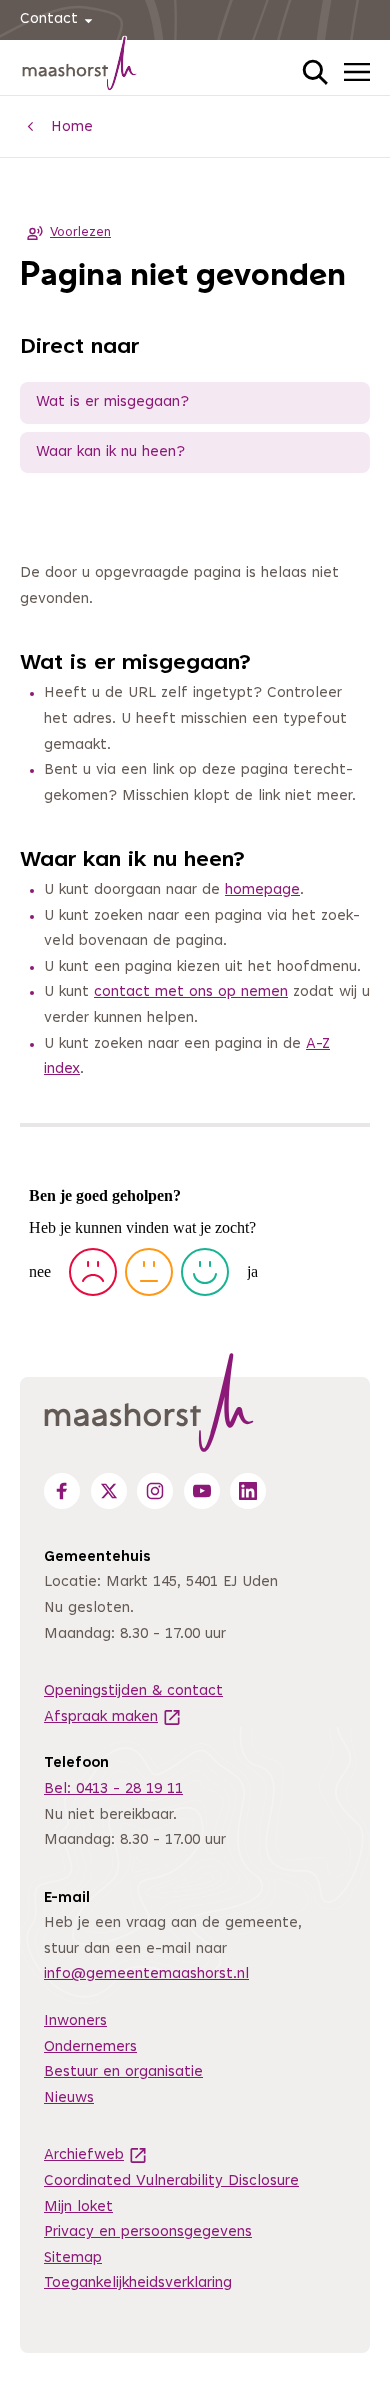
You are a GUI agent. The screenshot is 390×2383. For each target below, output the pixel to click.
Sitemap (73, 2258)
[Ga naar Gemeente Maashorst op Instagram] (155, 1491)
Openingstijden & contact (133, 1691)
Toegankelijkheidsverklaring (138, 2283)
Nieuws (69, 2098)
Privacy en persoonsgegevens (148, 2232)
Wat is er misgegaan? (112, 402)
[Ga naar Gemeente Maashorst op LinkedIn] (248, 1491)
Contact (49, 19)
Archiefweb (96, 2155)
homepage (262, 890)
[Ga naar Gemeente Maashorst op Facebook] (62, 1491)
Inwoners (75, 2021)
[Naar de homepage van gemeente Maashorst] (80, 67)
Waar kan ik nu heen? (110, 452)
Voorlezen (80, 233)
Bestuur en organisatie (123, 2072)
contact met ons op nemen (191, 992)
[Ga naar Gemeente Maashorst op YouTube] (202, 1491)
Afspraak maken (113, 1717)
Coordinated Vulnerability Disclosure (171, 2181)
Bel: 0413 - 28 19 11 (113, 1789)
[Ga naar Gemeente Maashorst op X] (109, 1491)
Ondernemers (90, 2047)
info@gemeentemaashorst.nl (146, 1974)
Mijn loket (78, 2207)
